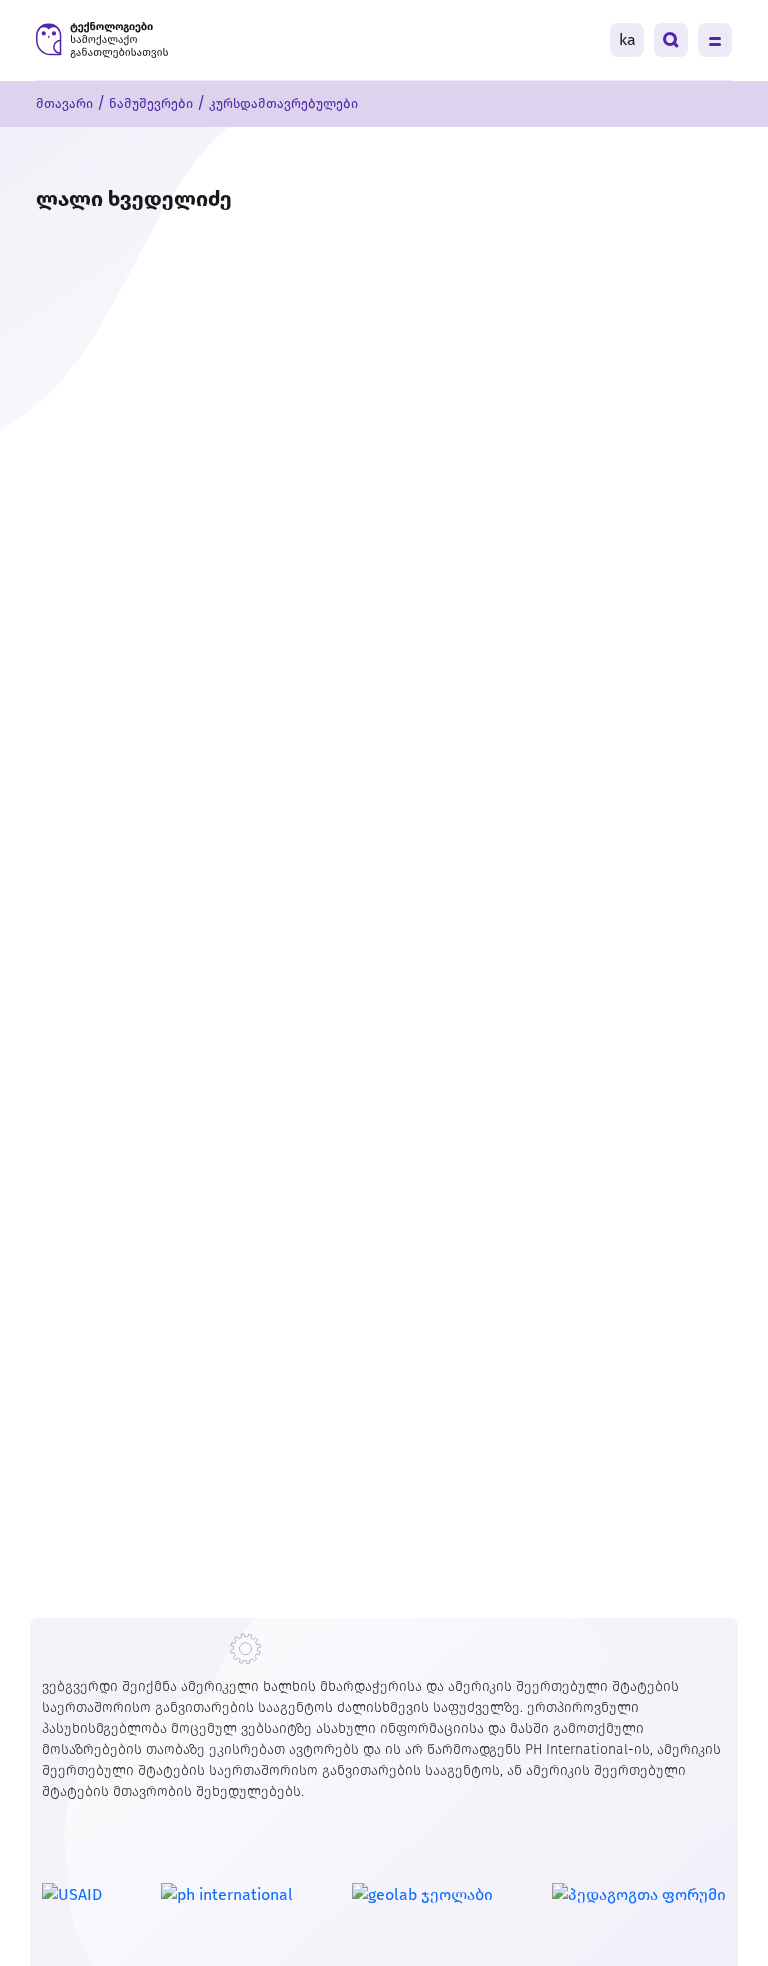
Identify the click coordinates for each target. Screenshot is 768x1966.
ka (627, 39)
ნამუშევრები (151, 103)
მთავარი (64, 103)
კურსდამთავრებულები (283, 103)
